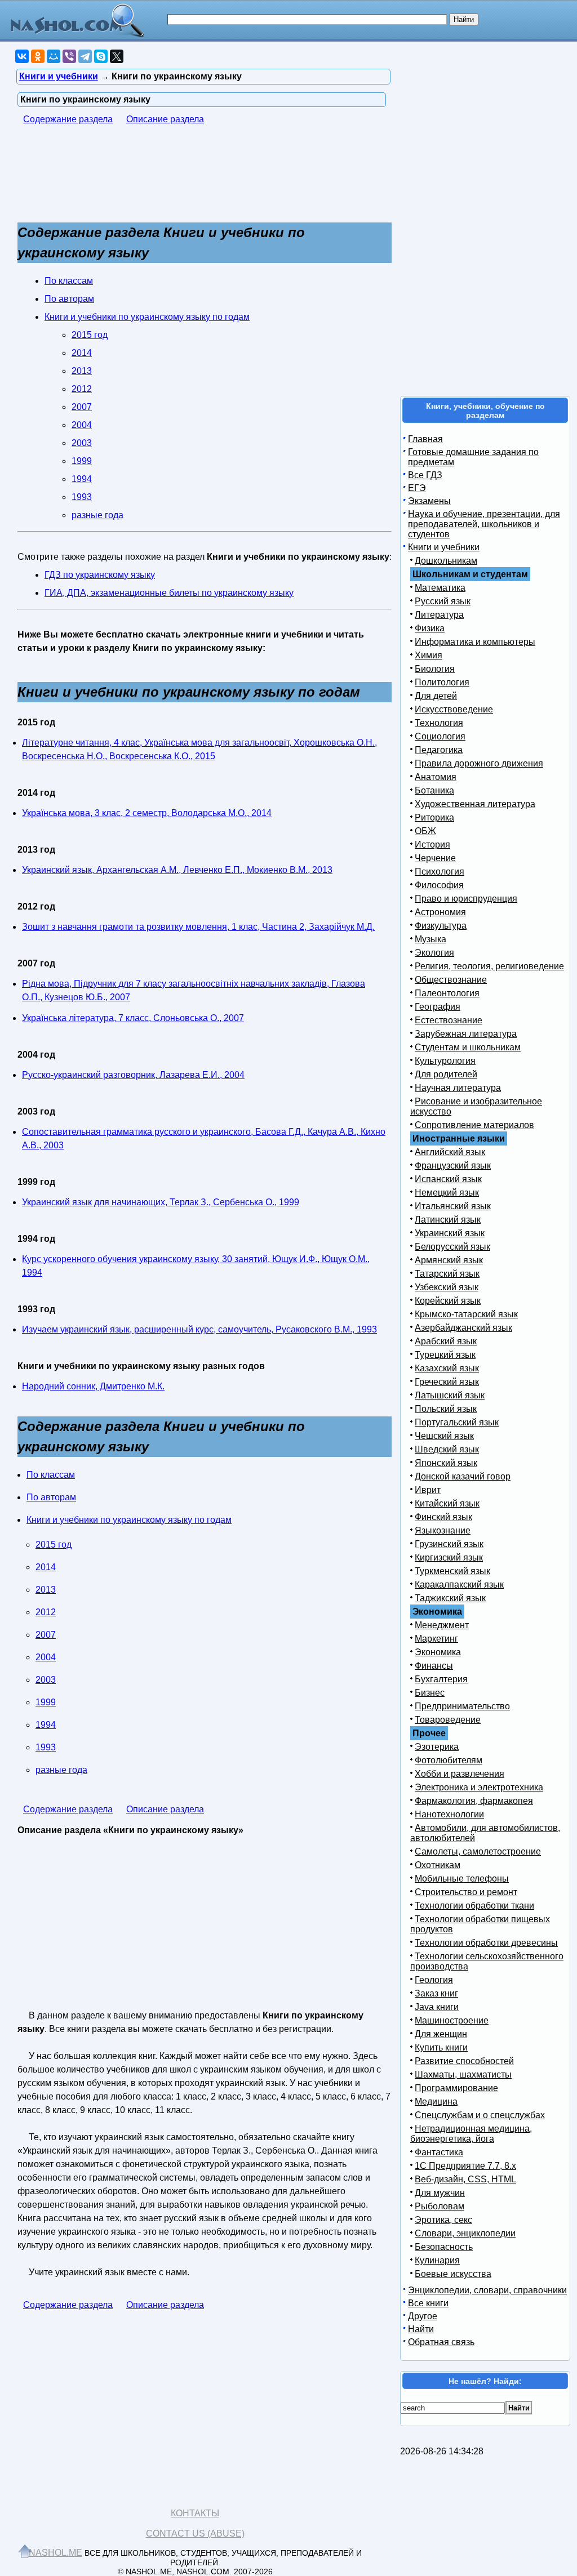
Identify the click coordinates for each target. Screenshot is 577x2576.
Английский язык (450, 1152)
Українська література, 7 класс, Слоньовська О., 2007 (133, 1018)
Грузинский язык (449, 1544)
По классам (69, 281)
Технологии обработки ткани (474, 1906)
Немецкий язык (447, 1193)
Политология (442, 682)
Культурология (445, 1061)
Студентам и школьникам (468, 1047)
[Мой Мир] (54, 56)
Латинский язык (448, 1220)
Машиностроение (452, 2020)
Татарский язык (447, 1274)
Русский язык (443, 601)
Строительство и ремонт (466, 1892)
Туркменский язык (452, 1571)
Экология (434, 953)
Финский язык (443, 1517)
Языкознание (443, 1530)
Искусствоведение (454, 709)
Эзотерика (437, 1747)
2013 (82, 371)
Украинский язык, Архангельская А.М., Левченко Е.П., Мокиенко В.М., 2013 (177, 870)
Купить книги (441, 2047)
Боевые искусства (453, 2274)
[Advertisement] (108, 179)
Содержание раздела (68, 119)
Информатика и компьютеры (475, 642)
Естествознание (449, 1020)
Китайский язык (447, 1503)
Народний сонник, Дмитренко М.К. (93, 1386)
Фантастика (439, 2152)
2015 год (90, 335)
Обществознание (451, 980)
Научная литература (458, 1088)
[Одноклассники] (38, 56)
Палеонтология (447, 993)
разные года (97, 515)
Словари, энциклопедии (465, 2233)
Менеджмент (442, 1625)
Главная (425, 439)
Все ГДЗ (425, 475)
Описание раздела (165, 119)
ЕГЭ (417, 488)
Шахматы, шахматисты (463, 2074)
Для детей (436, 696)
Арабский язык (446, 1341)
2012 (82, 389)
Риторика (434, 817)
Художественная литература (475, 804)
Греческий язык (447, 1382)
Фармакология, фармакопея (474, 1801)
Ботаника (434, 790)
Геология (434, 1980)
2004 (82, 425)
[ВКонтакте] (22, 56)
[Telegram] (85, 56)
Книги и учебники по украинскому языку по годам (147, 317)
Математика (440, 588)
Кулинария (437, 2260)
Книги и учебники (444, 547)
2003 (82, 443)
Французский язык (453, 1166)
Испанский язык (448, 1179)
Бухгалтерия (441, 1679)
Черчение (435, 858)
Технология (439, 723)
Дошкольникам (446, 561)
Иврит (428, 1490)
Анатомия (436, 777)
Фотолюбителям (449, 1760)
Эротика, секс (443, 2220)
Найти (421, 2329)
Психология (440, 872)
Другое (423, 2316)
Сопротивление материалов (474, 1125)
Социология (440, 736)
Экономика (438, 1652)
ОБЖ (425, 831)
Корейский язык (448, 1301)
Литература (439, 615)
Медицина (436, 2102)
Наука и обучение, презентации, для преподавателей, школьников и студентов (484, 524)
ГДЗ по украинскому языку (100, 575)
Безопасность (444, 2247)
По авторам (69, 299)
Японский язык (446, 1463)
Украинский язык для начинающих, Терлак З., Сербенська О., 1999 (161, 1202)
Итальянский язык (453, 1206)
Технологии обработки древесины (486, 1943)
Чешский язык (444, 1436)
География (438, 1007)
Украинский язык (450, 1233)
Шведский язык (447, 1449)
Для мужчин (440, 2193)
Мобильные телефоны (462, 1878)
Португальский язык (457, 1422)
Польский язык (446, 1409)
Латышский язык (450, 1395)
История (432, 844)
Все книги (428, 2303)
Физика (430, 628)
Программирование (456, 2088)
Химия (429, 655)
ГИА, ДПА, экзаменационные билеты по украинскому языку (169, 593)
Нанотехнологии (449, 1814)
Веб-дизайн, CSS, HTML (465, 2179)
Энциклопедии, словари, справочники (487, 2290)
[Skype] (101, 56)
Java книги (437, 2007)
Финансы (434, 1666)
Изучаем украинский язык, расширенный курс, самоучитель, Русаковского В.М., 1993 (199, 1329)
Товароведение (448, 1720)
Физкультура (441, 926)
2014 (82, 353)
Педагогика (439, 750)
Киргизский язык (449, 1557)
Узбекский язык (447, 1287)
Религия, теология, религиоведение (489, 966)
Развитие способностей (464, 2061)
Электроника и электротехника (479, 1787)
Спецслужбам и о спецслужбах (480, 2115)
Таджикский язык (450, 1598)
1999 (82, 461)
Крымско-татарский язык (466, 1314)
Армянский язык (449, 1260)
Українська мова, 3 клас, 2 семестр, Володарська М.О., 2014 (147, 813)
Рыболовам (440, 2206)
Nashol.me (56, 2553)
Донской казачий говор (463, 1476)
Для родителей (446, 1074)
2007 (82, 407)
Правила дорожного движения (479, 763)
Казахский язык (447, 1368)
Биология (435, 669)
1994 (82, 479)
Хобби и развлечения (460, 1774)
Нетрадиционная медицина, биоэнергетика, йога (471, 2134)
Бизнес (430, 1693)
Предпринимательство (462, 1706)
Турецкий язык (445, 1355)
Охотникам (438, 1865)
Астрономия (440, 912)
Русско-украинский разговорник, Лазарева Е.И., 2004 (133, 1075)
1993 (82, 497)
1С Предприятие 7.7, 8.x (465, 2166)
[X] (117, 56)
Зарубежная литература (466, 1034)
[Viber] (69, 56)
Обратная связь (441, 2342)
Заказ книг (436, 1993)
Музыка (430, 939)
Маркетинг (436, 1639)
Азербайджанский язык (463, 1328)
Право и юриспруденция (466, 899)
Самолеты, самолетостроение (478, 1851)
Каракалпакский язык (459, 1585)
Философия (439, 885)
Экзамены (429, 501)
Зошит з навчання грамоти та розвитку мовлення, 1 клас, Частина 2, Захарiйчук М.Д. (198, 927)
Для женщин (441, 2034)
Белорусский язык (452, 1247)
